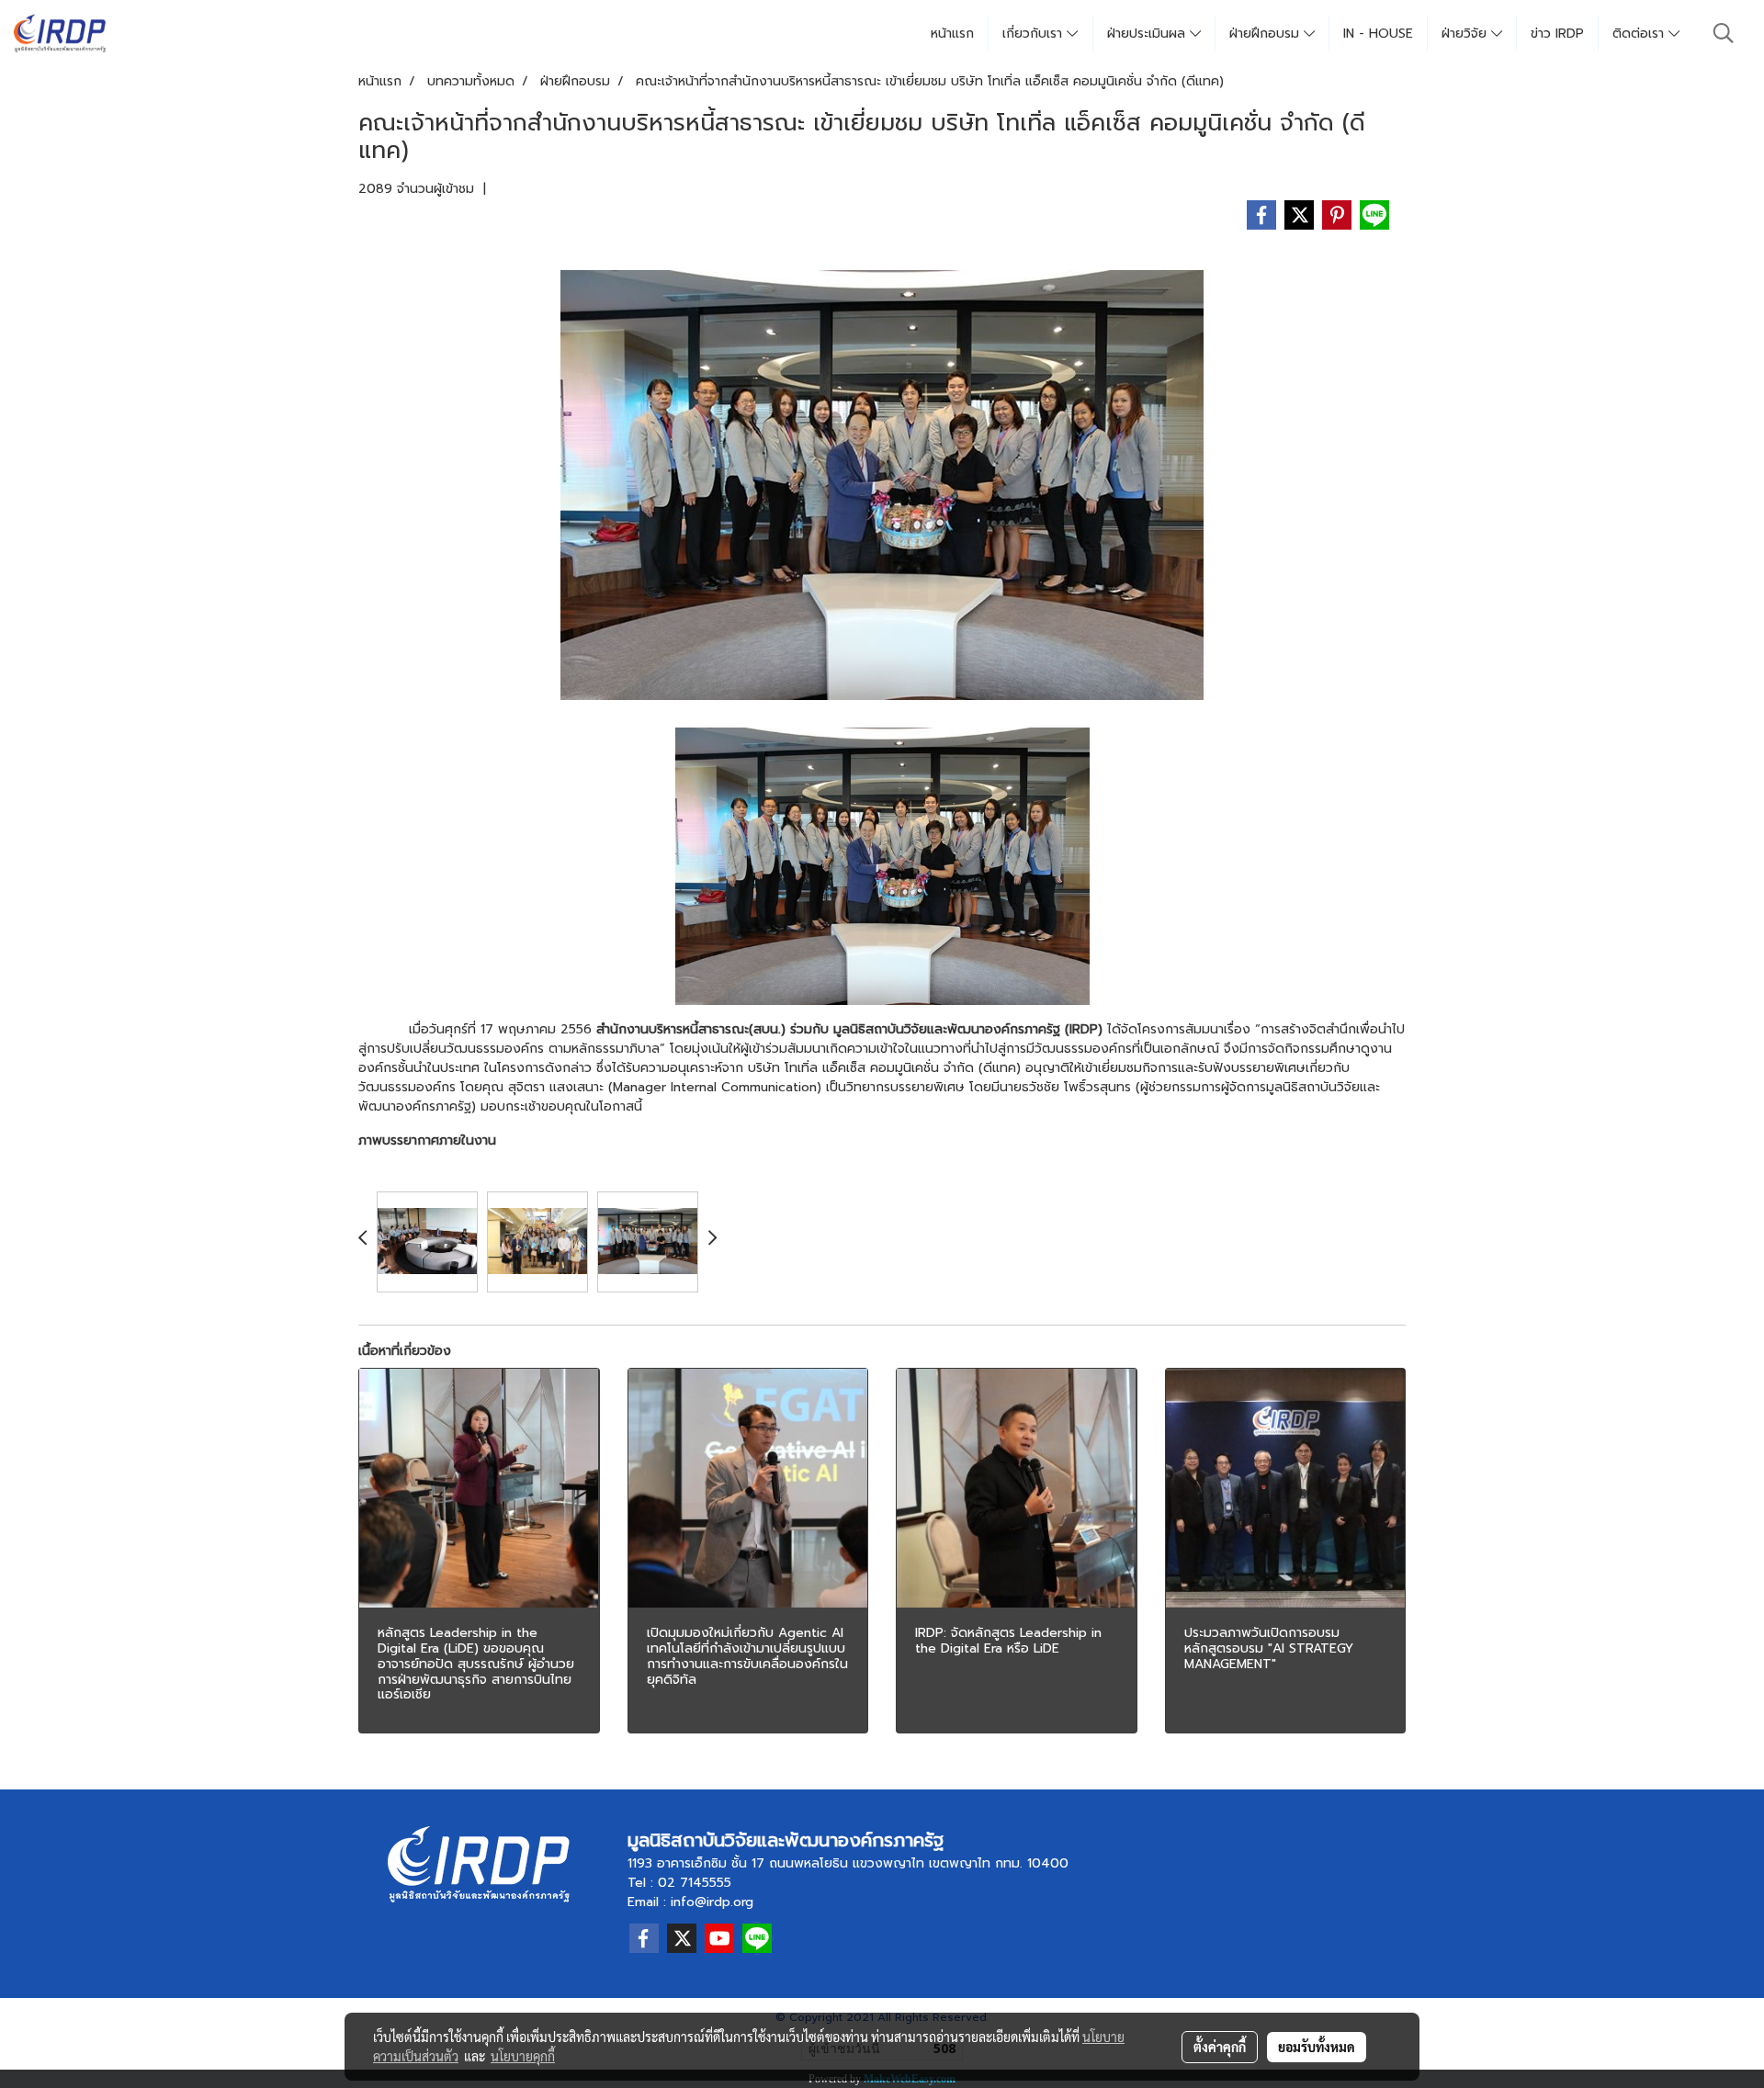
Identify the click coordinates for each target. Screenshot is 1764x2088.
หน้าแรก (952, 34)
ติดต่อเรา (1640, 34)
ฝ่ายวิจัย (1466, 34)
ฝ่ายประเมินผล (1148, 34)
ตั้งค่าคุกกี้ (1220, 2047)
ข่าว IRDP (1557, 34)
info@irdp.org (712, 1902)
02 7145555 (695, 1883)
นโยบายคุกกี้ (523, 2056)
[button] (1724, 33)
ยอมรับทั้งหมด (1317, 2047)
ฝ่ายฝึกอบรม (1266, 34)
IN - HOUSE (1378, 34)
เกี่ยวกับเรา (1035, 34)
